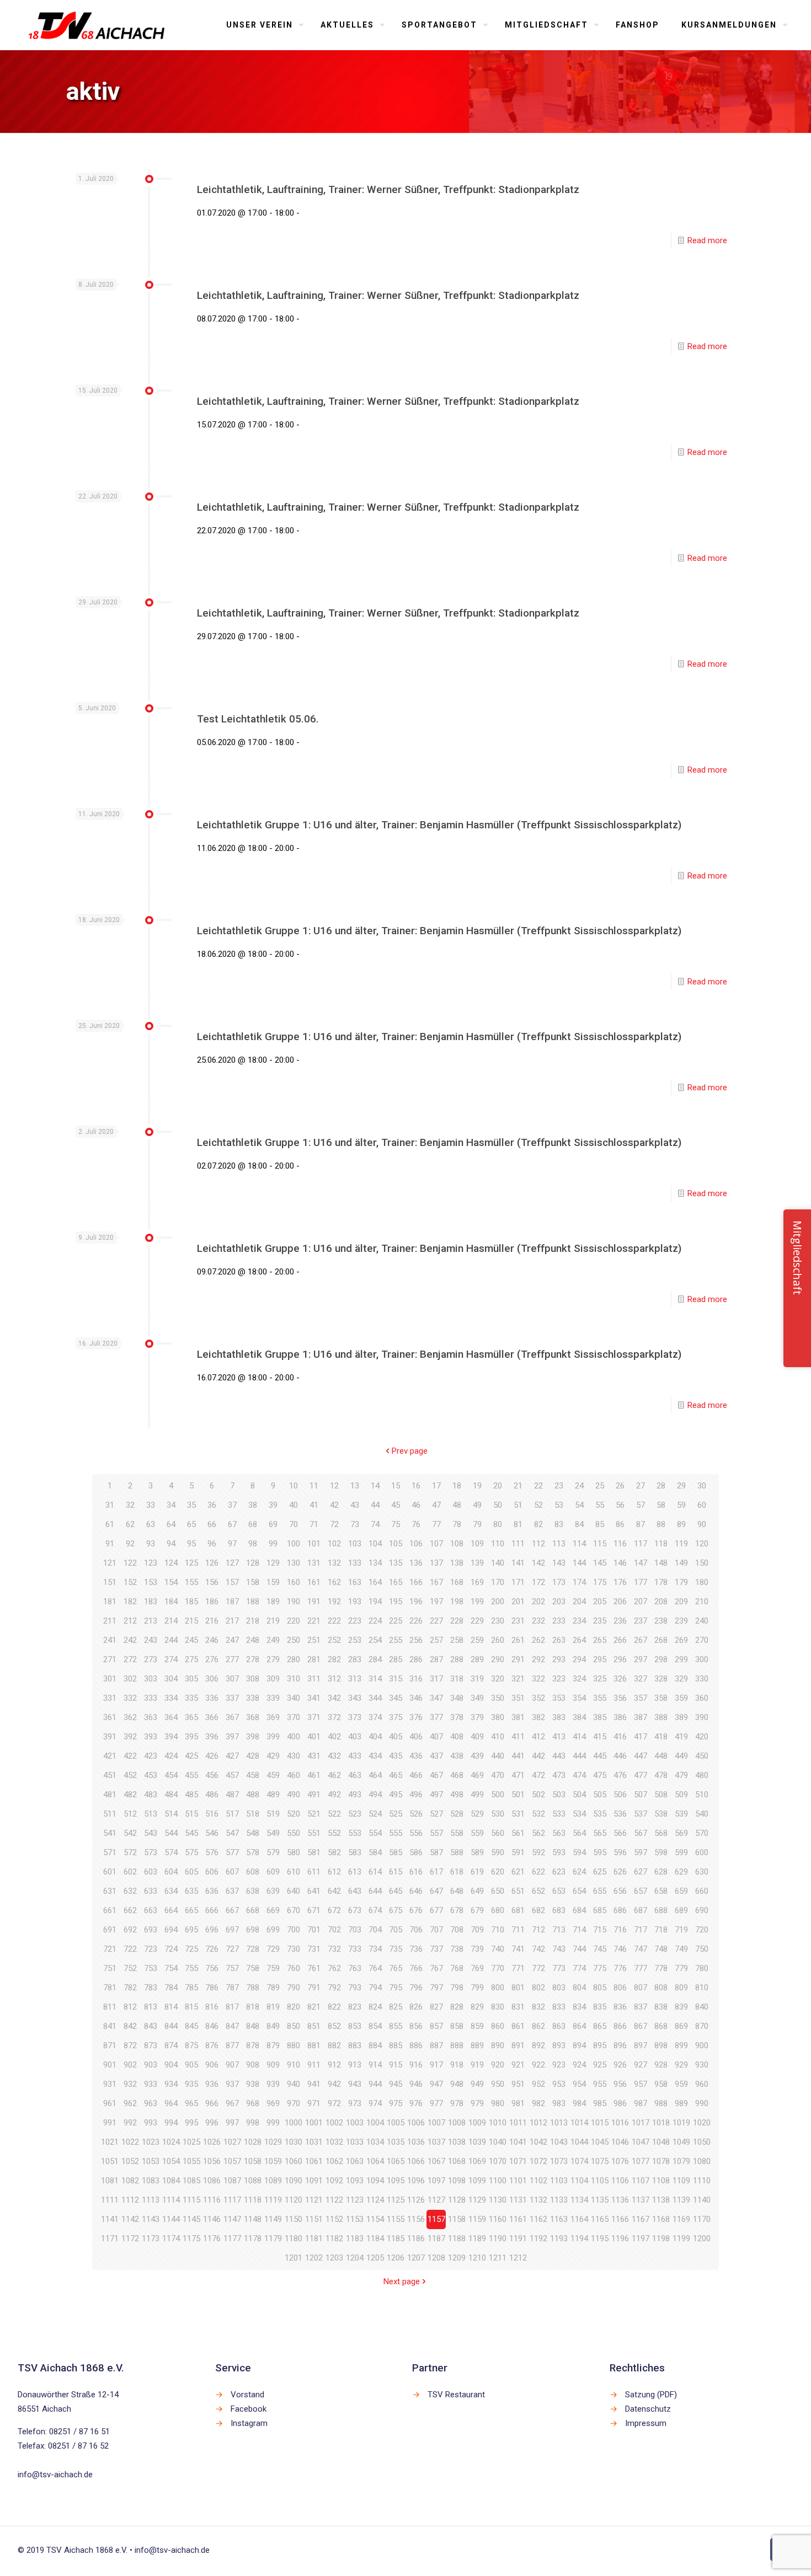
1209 (457, 2258)
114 (579, 1544)
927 (641, 2065)
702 (334, 1930)
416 (620, 1737)
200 (498, 1602)
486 (212, 1795)
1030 (294, 2142)
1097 (436, 2181)
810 (702, 1988)
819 (273, 2007)
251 (314, 1640)
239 (681, 1621)
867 (641, 2026)
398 (253, 1737)
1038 (457, 2142)
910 (294, 2065)
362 (130, 1717)
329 (681, 1679)
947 (436, 2084)
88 (661, 1524)
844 (171, 2026)
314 (375, 1679)
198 (457, 1602)
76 (416, 1524)
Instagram (249, 2423)
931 (110, 2084)
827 (436, 2007)
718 (661, 1930)
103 (355, 1544)
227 (436, 1621)
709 (477, 1930)
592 (538, 1852)
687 (641, 1910)
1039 (477, 2142)
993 (151, 2123)
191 (314, 1602)
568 (661, 1833)
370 (294, 1717)
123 (151, 1563)
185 (191, 1602)
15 (396, 1486)
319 (477, 1679)
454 (171, 1775)
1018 (661, 2123)
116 (620, 1544)
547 (232, 1833)
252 (334, 1640)
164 (375, 1582)
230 (498, 1621)
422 (130, 1756)
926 (620, 2065)
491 (314, 1795)
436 (416, 1756)
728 (253, 1949)
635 (191, 1891)
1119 (273, 2200)
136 (416, 1563)
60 (702, 1505)
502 (538, 1795)
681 (518, 1910)
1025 (191, 2142)
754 (171, 1968)
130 (294, 1563)
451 (110, 1775)
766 (416, 1968)
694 (171, 1930)
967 (232, 2103)
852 (334, 2026)
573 (151, 1852)
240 (702, 1621)
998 (253, 2123)
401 (314, 1737)
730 (294, 1949)
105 (396, 1544)
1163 (559, 2219)
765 (396, 1968)
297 (641, 1659)
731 (314, 1949)
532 (538, 1814)
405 (396, 1737)
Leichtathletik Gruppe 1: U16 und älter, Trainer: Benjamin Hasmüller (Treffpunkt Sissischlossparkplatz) (439, 825)
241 (110, 1640)
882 (334, 2045)
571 (110, 1852)
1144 (171, 2219)
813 (151, 2007)
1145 (191, 2219)
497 (436, 1795)
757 (232, 1968)
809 (681, 1988)
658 (661, 1891)
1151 (314, 2219)
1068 (457, 2161)
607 (232, 1872)
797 (436, 1988)
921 (518, 2065)
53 (559, 1505)
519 (273, 1814)
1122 (334, 2200)
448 (661, 1756)
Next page (402, 2282)
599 (681, 1852)
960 (702, 2084)
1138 (661, 2200)
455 (191, 1775)
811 (110, 2007)
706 (416, 1930)
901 (110, 2065)
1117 (232, 2200)
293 (559, 1659)
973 (355, 2103)
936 (212, 2084)
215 (191, 1621)
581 (314, 1852)
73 (355, 1524)
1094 (375, 2181)
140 (498, 1563)
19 (477, 1486)
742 (538, 1949)
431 (314, 1756)
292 (538, 1659)
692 (130, 1930)
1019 (681, 2123)
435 (396, 1756)
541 (110, 1833)
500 (498, 1795)
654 (579, 1891)
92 (130, 1544)
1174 (171, 2238)
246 (212, 1640)
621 (518, 1872)
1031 (314, 2142)
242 (130, 1640)
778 (661, 1968)
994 (171, 2123)
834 (579, 2007)
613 (355, 1872)
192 (334, 1602)
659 (681, 1891)
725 (191, 1949)
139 (477, 1563)
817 (232, 2007)
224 (375, 1621)
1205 (375, 2258)
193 (355, 1602)
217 (232, 1621)
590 (498, 1852)
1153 (355, 2219)
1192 (538, 2238)
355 (600, 1698)
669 (273, 1910)
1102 (538, 2181)
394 (171, 1737)
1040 (498, 2142)
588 (457, 1852)
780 (702, 1968)
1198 (661, 2238)
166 (416, 1582)
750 (702, 1949)
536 (620, 1814)
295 (600, 1659)
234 (579, 1621)
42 (334, 1505)
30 (702, 1486)
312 (334, 1679)
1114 (171, 2200)
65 (191, 1524)
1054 (171, 2161)
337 (232, 1698)
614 (375, 1872)
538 (661, 1814)
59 (681, 1505)
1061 (314, 2161)
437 (436, 1756)
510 (702, 1795)
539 (681, 1814)
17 (436, 1486)
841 (110, 2026)
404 (375, 1737)
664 (171, 1910)
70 (294, 1524)
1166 (620, 2219)
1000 (294, 2123)
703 (355, 1930)
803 (559, 1988)
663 (151, 1910)
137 (436, 1563)
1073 (559, 2161)
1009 (477, 2123)
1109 (681, 2181)
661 (110, 1910)
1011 (518, 2123)
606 (212, 1872)
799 (477, 1988)
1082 (130, 2181)
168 (457, 1582)
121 (110, 1563)
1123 (355, 2200)
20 (498, 1486)
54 (579, 1505)
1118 (253, 2200)
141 (518, 1563)
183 (151, 1602)
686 (620, 1910)
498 (457, 1795)
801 (518, 1988)
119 (681, 1544)
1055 (191, 2161)
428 (253, 1756)
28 (661, 1486)
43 (355, 1505)
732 (334, 1949)
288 (457, 1659)
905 (191, 2065)
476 (620, 1775)
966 (212, 2103)
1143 (151, 2219)
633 (151, 1891)
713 (559, 1930)
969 (273, 2103)
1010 (498, 2123)
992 (130, 2123)
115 (600, 1544)
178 (661, 1582)
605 (191, 1872)
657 (641, 1891)
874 (171, 2045)
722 (130, 1949)
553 (355, 1833)
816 (212, 2007)
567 (641, 1833)
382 (538, 1717)
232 (538, 1621)
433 (355, 1756)
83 (559, 1524)
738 (457, 1949)
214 (171, 1621)
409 (477, 1737)
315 (396, 1679)
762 (334, 1968)
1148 (253, 2219)
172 (538, 1582)
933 (151, 2084)
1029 (273, 2142)
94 (171, 1544)
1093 (355, 2181)
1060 (294, 2161)
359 (681, 1698)
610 (294, 1872)
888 (457, 2045)
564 (579, 1833)
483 (151, 1795)
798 (457, 1988)
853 (355, 2026)
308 (253, 1679)
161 (314, 1582)
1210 (477, 2258)
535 (600, 1814)
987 (641, 2103)
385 (600, 1717)
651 (518, 1891)
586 (416, 1852)
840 (702, 2007)
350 (498, 1698)
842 (130, 2026)
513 (151, 1814)
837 (641, 2007)
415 (600, 1737)
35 (191, 1505)
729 (273, 1949)
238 (661, 1621)
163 (355, 1582)
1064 (375, 2161)
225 (396, 1621)
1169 (681, 2219)
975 (396, 2103)
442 (538, 1756)
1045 (600, 2142)
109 (477, 1544)
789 (273, 1988)
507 (641, 1795)
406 (416, 1737)
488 (253, 1795)
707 (436, 1930)
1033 (355, 2142)
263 (559, 1640)
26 (620, 1486)
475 (600, 1775)
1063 (355, 2161)
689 (681, 1910)
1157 (436, 2219)
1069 (477, 2161)
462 (334, 1775)
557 (436, 1833)
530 (498, 1814)
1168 (661, 2219)
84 (579, 1524)
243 (151, 1640)
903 (151, 2065)
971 (314, 2103)
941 (314, 2084)
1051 (110, 2161)
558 (457, 1833)
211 (110, 1621)
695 (191, 1930)
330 (702, 1679)
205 (600, 1602)
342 (334, 1698)
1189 (477, 2238)
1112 (130, 2200)
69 (273, 1524)
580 (294, 1852)
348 (457, 1698)
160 (294, 1582)
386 (620, 1717)
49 (477, 1505)
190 (294, 1602)
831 (518, 2007)
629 (681, 1872)
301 (110, 1679)
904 (171, 2065)
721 (110, 1949)
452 (130, 1775)
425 (191, 1756)
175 (600, 1582)
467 (436, 1775)
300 (702, 1659)
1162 (538, 2219)
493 (355, 1795)
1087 (232, 2181)
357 (641, 1698)
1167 (641, 2219)
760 (294, 1968)
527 (436, 1814)
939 (273, 2084)
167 (436, 1582)
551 (314, 1833)
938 (253, 2084)
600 (702, 1852)
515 (191, 1814)
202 (538, 1602)
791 (314, 1988)
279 (273, 1659)
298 (661, 1659)
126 (212, 1563)
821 (314, 2007)
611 (314, 1872)
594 (579, 1852)
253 (355, 1640)
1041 (518, 2142)
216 (212, 1621)
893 (559, 2045)
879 (273, 2045)
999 (273, 2123)
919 (477, 2065)
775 (600, 1968)
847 (232, 2026)
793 (355, 1988)
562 (538, 1833)
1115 (191, 2200)
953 (559, 2084)
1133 (559, 2200)
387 (641, 1717)
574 (171, 1852)
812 (130, 2007)
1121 (314, 2200)
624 (579, 1872)
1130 (498, 2200)
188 (253, 1602)
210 (702, 1602)
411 (518, 1737)
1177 (232, 2238)
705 (396, 1930)
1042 (538, 2142)
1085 (191, 2181)
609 (273, 1872)
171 (518, 1582)
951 (518, 2084)
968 (253, 2103)
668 (253, 1910)
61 (110, 1524)
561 (518, 1833)
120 (702, 1544)
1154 (375, 2219)
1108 (661, 2181)
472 (538, 1775)
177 (641, 1582)
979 (477, 2103)
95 (191, 1544)
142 (538, 1563)
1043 (559, 2142)
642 (334, 1891)
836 (620, 2007)
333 (151, 1698)
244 (171, 1640)
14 (375, 1486)
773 (559, 1968)
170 (498, 1582)
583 (355, 1852)
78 (457, 1524)
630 (702, 1872)
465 (396, 1775)
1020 (702, 2123)
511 (110, 1814)
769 (477, 1968)
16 (416, 1486)
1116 (212, 2200)
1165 (600, 2219)
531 (518, 1814)
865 (600, 2026)
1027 (232, 2142)
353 (559, 1698)
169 (477, 1582)
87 (641, 1524)
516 (212, 1814)
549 (273, 1833)
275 (191, 1659)
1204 (355, 2258)
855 (396, 2026)
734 (375, 1949)
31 (110, 1505)
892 (538, 2045)
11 (314, 1486)
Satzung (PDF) (651, 2395)
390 (702, 1717)
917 (436, 2065)
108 (457, 1544)
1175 (191, 2238)
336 (212, 1698)
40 (294, 1505)
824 (375, 2007)
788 (253, 1988)
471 (518, 1775)
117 (641, 1544)
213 (151, 1621)
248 (253, 1640)
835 (600, 2007)
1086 (212, 2181)
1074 (579, 2161)
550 (294, 1833)
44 (375, 1505)
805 (600, 1988)
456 (212, 1775)
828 (457, 2007)
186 (212, 1602)
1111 (110, 2200)
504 (579, 1795)
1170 (702, 2219)
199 (477, 1602)
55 (600, 1505)
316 (416, 1679)
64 (171, 1524)
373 (355, 1717)
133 (355, 1563)
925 (600, 2065)
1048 (661, 2142)
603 (151, 1872)
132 (334, 1563)
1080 (702, 2161)
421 (110, 1756)
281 (314, 1659)
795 (396, 1988)
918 (457, 2065)
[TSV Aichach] (97, 25)
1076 (620, 2161)
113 (559, 1544)
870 (702, 2026)
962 (130, 2103)
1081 (110, 2181)
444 (579, 1756)
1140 (702, 2200)
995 (191, 2123)
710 (498, 1930)
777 (641, 1968)
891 (518, 2045)
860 (498, 2026)
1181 (314, 2238)
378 (457, 1717)
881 (314, 2045)
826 (416, 2007)
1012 (538, 2123)
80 (498, 1524)
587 (436, 1852)
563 (559, 1833)
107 (436, 1544)
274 (171, 1659)
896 (620, 2045)
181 (110, 1602)
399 (273, 1737)
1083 (151, 2181)
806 (620, 1988)
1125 (396, 2200)
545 (191, 1833)
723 (151, 1949)
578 (253, 1852)
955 (600, 2084)
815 (191, 2007)
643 (355, 1891)
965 (191, 2103)
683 (559, 1910)
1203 (334, 2258)
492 (334, 1795)
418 (661, 1737)
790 (294, 1988)
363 (151, 1717)
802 (538, 1988)
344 (375, 1698)
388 (661, 1717)
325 (600, 1679)
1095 (396, 2181)
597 (641, 1852)
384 (579, 1717)
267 (641, 1640)
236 (620, 1621)
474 (579, 1775)
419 (681, 1737)
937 (232, 2084)
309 (273, 1679)
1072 (538, 2161)
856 (416, 2026)
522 (334, 1814)
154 (171, 1582)
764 (375, 1968)
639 (273, 1891)
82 (538, 1524)
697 (232, 1930)
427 (232, 1756)
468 (457, 1775)
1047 (641, 2142)
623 (559, 1872)
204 (579, 1602)
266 (620, 1640)
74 (375, 1524)
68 (253, 1524)
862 (538, 2026)
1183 (355, 2238)
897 (641, 2045)
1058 (253, 2161)
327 (641, 1679)
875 (191, 2045)
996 (212, 2123)
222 (334, 1621)
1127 (436, 2200)
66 (212, 1524)
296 (620, 1659)
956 (620, 2084)
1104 (579, 2181)
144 (579, 1563)
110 (498, 1544)
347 (436, 1698)
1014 (579, 2123)
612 (334, 1872)
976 (416, 2103)
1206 (396, 2258)
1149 (273, 2219)
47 (436, 1505)
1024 (171, 2142)
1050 (702, 2142)
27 (641, 1486)
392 (130, 1737)
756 (212, 1968)
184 (171, 1602)
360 (702, 1698)
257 (436, 1640)
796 (416, 1988)
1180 (294, 2238)
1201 (294, 2258)
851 (314, 2026)
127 (232, 1563)
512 (130, 1814)
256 (416, 1640)
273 (151, 1659)
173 (559, 1582)
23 (559, 1486)
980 (498, 2103)
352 (538, 1698)
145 (600, 1563)
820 (294, 2007)
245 (191, 1640)
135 (396, 1563)
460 (294, 1775)
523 (355, 1814)
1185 (396, 2238)
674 (375, 1910)
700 (294, 1930)
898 (661, 2045)
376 (416, 1717)
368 (253, 1717)
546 (212, 1833)
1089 (273, 2181)
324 (579, 1679)
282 (334, 1659)
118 (661, 1544)
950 (498, 2084)
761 (314, 1968)
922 (538, 2065)
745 (600, 1949)
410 (498, 1737)
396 (212, 1737)
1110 (702, 2181)
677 (436, 1910)
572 (130, 1852)
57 (641, 1505)
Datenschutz (648, 2409)
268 (661, 1640)
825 (396, 2007)
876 (212, 2045)
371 (314, 1717)
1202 (314, 2258)
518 (253, 1814)
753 (151, 1968)
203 (559, 1602)
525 (396, 1814)
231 (518, 1621)
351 (518, 1698)
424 (171, 1756)
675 (396, 1910)
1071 (518, 2161)
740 (498, 1949)
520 (294, 1814)
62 (130, 1524)
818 (253, 2007)
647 (436, 1891)
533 (559, 1814)
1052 (130, 2161)
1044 (579, 2142)
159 (273, 1582)
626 (620, 1872)
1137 (641, 2200)
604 (171, 1872)
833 (559, 2007)
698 (253, 1930)
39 (273, 1505)
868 (661, 2026)
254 (375, 1640)
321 (518, 1679)
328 (661, 1679)
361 (110, 1717)
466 (416, 1775)
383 (559, 1717)
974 (375, 2103)
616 (416, 1872)
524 (375, 1814)
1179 (273, 2238)
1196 (620, 2238)
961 (110, 2103)
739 (477, 1949)
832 (538, 2007)
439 (477, 1756)
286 (416, 1659)
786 (212, 1988)
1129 (477, 2200)
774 (579, 1968)
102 (334, 1544)
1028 (253, 2142)
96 (212, 1544)
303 (151, 1679)
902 (130, 2065)
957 (641, 2084)
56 (620, 1505)
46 (416, 1505)
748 (661, 1949)
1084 (171, 2181)
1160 (498, 2219)
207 (641, 1602)
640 (294, 1891)
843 (151, 2026)
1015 (600, 2123)
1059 (273, 2161)
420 (702, 1737)
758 (253, 1968)
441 (518, 1756)
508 (661, 1795)
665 (191, 1910)
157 (232, 1582)
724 (171, 1949)
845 (191, 2026)
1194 (579, 2238)
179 (681, 1582)
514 (171, 1814)
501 (518, 1795)
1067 (436, 2161)
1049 (681, 2142)
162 (334, 1582)
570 (702, 1833)
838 (661, 2007)
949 (477, 2084)
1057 (232, 2161)
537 (641, 1814)
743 (559, 1949)
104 (375, 1544)
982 (538, 2103)
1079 (681, 2161)
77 (436, 1524)
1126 (416, 2200)
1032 (334, 2142)
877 (232, 2045)
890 (498, 2045)
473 (559, 1775)
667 (232, 1910)
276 (212, 1659)
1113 (151, 2200)
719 (681, 1930)
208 (661, 1602)
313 (355, 1679)
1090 (294, 2181)
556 (416, 1833)
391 (110, 1737)
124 (171, 1563)
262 (538, 1640)
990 (702, 2103)
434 (375, 1756)
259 (477, 1640)
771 (518, 1968)
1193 (559, 2238)
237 (641, 1621)
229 (477, 1621)
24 (579, 1486)
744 (579, 1949)
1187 (436, 2238)
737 (436, 1949)
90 (702, 1524)
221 (314, 1621)
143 (559, 1563)
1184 (375, 2238)
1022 (130, 2142)
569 (681, 1833)
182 (130, 1602)
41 (314, 1505)
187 (232, 1602)
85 (600, 1524)
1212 (518, 2258)
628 (661, 1872)
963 (151, 2103)
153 (151, 1582)
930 (702, 2065)
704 (375, 1930)
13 (355, 1486)
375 (396, 1717)
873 (151, 2045)
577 (232, 1852)
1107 (641, 2181)
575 (191, 1852)
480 (702, 1775)
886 (416, 2045)
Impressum (646, 2423)
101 (314, 1544)
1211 (498, 2258)
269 (681, 1640)
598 (661, 1852)
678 (457, 1910)
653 (559, 1891)
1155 (396, 2219)
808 (661, 1988)
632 (130, 1891)
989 (681, 2103)
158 (253, 1582)
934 (171, 2084)
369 (273, 1717)
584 (375, 1852)
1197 (641, 2238)
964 (171, 2103)
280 (294, 1659)
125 (191, 1563)
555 (396, 1833)
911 (314, 2065)
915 (396, 2065)
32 (130, 1505)
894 (579, 2045)
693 (151, 1930)
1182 (334, 2238)
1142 (130, 2219)
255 (396, 1640)
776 (620, 1968)
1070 (498, 2161)
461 (314, 1775)
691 (110, 1930)
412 (538, 1737)
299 (681, 1659)
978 (457, 2103)
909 (273, 2065)
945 (396, 2084)
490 (294, 1795)
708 (457, 1930)
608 (253, 1872)
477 (641, 1775)
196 (416, 1602)
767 (436, 1968)
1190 (498, 2238)
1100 (498, 2181)
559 (477, 1833)
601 (110, 1872)
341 (314, 1698)
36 (212, 1505)
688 (661, 1910)
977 (436, 2103)
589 (477, 1852)
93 (151, 1544)
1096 (416, 2181)
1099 (477, 2181)
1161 (518, 2219)
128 (253, 1563)
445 (600, 1756)
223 (355, 1621)
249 (273, 1640)
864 (579, 2026)
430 (294, 1756)
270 (702, 1640)
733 (355, 1949)
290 (498, 1659)
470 (498, 1775)
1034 (375, 2142)
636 (212, 1891)
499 (477, 1795)
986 (620, 2103)
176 (620, 1582)
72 (334, 1524)
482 (130, 1795)
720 (702, 1930)
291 (518, 1659)
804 (579, 1988)
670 (294, 1910)
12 (334, 1486)
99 (273, 1544)
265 (600, 1640)
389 (681, 1717)
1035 (396, 2142)
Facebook (249, 2409)
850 (294, 2026)
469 (477, 1775)
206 (620, 1602)
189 (273, 1602)
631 (110, 1891)
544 (171, 1833)
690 (702, 1910)
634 (171, 1891)
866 (620, 2026)
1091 (314, 2181)
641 (314, 1891)
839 (681, 2007)
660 (702, 1891)
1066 (416, 2161)
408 (457, 1737)
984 (579, 2103)
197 (436, 1602)
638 (253, 1891)
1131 (518, 2200)
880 (294, 2045)
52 (538, 1505)
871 (110, 2045)
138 (457, 1563)
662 (130, 1910)
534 (579, 1814)
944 (375, 2084)
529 (477, 1814)
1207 (416, 2258)
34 (171, 1505)
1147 (232, 2219)
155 (191, 1582)
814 (171, 2007)
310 (294, 1679)
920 (498, 2065)
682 (538, 1910)
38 (253, 1505)
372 (334, 1717)
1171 (110, 2238)
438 (457, 1756)
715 (600, 1930)
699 (273, 1930)
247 (232, 1640)
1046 (620, 2142)
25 (600, 1486)
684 (579, 1910)
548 (253, 1833)
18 (457, 1486)
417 (641, 1737)
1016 (620, 2123)
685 (600, 1910)
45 (396, 1505)
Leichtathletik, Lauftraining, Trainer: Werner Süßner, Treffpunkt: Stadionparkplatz (388, 189)
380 (498, 1717)
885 (396, 2045)
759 (273, 1968)
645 (396, 1891)
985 (600, 2103)
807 (641, 1988)
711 (518, 1930)
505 (600, 1795)
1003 (355, 2123)
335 (191, 1698)
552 (334, 1833)
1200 (702, 2238)
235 (600, 1621)
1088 (253, 2181)
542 (130, 1833)
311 (314, 1679)
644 (375, 1891)
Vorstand (247, 2395)
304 (171, 1679)
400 (294, 1737)
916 (416, 2065)
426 (212, 1756)
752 (130, 1968)
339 (273, 1698)
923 (559, 2065)
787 (232, 1988)
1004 (375, 2123)
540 (702, 1814)
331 (110, 1698)
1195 (600, 2238)
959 (681, 2084)
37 (232, 1505)
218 (253, 1621)
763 (355, 1968)
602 (130, 1872)
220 (294, 1621)
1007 (436, 2123)
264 (579, 1640)
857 (436, 2026)
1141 (110, 2219)
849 (273, 2026)
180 (702, 1582)
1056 (212, 2161)
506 (620, 1795)
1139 (681, 2200)
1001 (314, 2123)
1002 (334, 2123)
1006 (416, 2123)
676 (416, 1910)
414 (579, 1737)
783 (151, 1988)
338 (253, 1698)
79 (477, 1524)
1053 (151, 2161)
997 (232, 2123)
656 (620, 1891)
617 (436, 1872)
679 (477, 1910)
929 (681, 2065)
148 (661, 1563)
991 (110, 2123)
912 (334, 2065)
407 (436, 1737)
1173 (151, 2238)
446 (620, 1756)
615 (396, 1872)
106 (416, 1544)
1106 (620, 2181)
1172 (130, 2238)
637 (232, 1891)
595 (600, 1852)
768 (457, 1968)
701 (314, 1930)
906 (212, 2065)
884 (375, 2045)
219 (273, 1621)
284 (375, 1659)
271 (110, 1659)
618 (457, 1872)
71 (314, 1524)
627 (641, 1872)
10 (294, 1486)
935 (191, 2084)
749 (681, 1949)
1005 (396, 2123)
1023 (151, 2142)
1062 (334, 2161)
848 (253, 2026)
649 (477, 1891)
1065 (396, 2161)
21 (518, 1486)
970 (294, 2103)
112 (538, 1544)
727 (232, 1949)
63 (151, 1524)
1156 (416, 2219)
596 (620, 1852)
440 (498, 1756)
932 (130, 2084)
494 (375, 1795)
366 (212, 1717)
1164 (579, 2219)
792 (334, 1988)
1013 (559, 2123)
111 (518, 1544)
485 (191, 1795)
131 (314, 1563)
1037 (436, 2142)
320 (498, 1679)
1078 (661, 2161)
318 (457, 1679)
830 (498, 2007)
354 (579, 1698)
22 (538, 1486)
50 (498, 1505)
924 (579, 2065)
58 (661, 1505)
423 (151, 1756)
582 (334, 1852)
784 (171, 1988)
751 (110, 1968)
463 (355, 1775)
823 (355, 2007)
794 (375, 1988)
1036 (416, 2142)
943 (355, 2084)
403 (355, 1737)
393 (151, 1737)
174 (579, 1582)
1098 (457, 2181)
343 (355, 1698)
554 (375, 1833)
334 (171, 1698)
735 (396, 1949)
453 (151, 1775)
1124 (375, 2200)
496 (416, 1795)
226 (416, 1621)
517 (232, 1814)
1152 (334, 2219)
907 (232, 2065)
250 (294, 1640)
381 (518, 1717)
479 (681, 1775)
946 (416, 2084)
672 (334, 1910)
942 (334, 2084)
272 (130, 1659)
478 (661, 1775)
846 (212, 2026)
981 (518, 2103)
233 (559, 1621)
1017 (641, 2123)
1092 (334, 2181)
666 (212, 1910)
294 (579, 1659)
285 (396, 1659)
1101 (518, 2181)
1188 (457, 2238)
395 (191, 1737)
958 (661, 2084)
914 (375, 2065)
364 (171, 1717)
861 (518, 2026)
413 (559, 1737)
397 (232, 1737)
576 (212, 1852)
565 (600, 1833)
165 (396, 1582)
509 (681, 1795)
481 (110, 1795)
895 (600, 2045)
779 (681, 1968)
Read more (707, 240)
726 (212, 1949)
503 (559, 1795)
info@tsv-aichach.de (55, 2475)
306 (212, 1679)
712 (538, 1930)
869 (681, 2026)
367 (232, 1717)
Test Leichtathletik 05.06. (258, 719)
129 (273, 1563)
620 (498, 1872)
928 (661, 2065)
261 (518, 1640)
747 (641, 1949)
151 (110, 1582)
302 (130, 1679)
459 (273, 1775)
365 (191, 1717)
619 (477, 1872)
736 (416, 1949)
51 (518, 1505)
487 (232, 1795)
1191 (518, 2238)
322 (538, 1679)
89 (681, 1524)
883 (355, 2045)
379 (477, 1717)
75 (396, 1524)
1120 (294, 2200)
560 (498, 1833)
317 (436, 1679)
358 (661, 1698)
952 (538, 2084)
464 (375, 1775)
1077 (641, 2161)
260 (498, 1640)
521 (314, 1814)
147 (641, 1563)
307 (232, 1679)
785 (191, 1988)
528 (457, 1814)
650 (498, 1891)
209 (681, 1602)
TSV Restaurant (456, 2395)
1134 (579, 2200)
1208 (436, 2258)
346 (416, 1698)
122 (130, 1563)
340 (294, 1698)
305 (191, 1679)
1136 (620, 2200)
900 (702, 2045)
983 (559, 2103)
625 (600, 1872)
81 (518, 1524)
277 (232, 1659)
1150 (294, 2219)
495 (396, 1795)
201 (518, 1602)
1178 (253, 2238)
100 (294, 1544)
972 (334, 2103)
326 (620, 1679)
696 (212, 1930)
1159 (477, 2219)
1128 (457, 2200)
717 (641, 1930)
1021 (110, 2142)
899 (681, 2045)
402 (334, 1737)
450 (702, 1756)
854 (375, 2026)
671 (314, 1910)
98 (253, 1544)
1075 (600, 2161)
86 (620, 1524)
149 (681, 1563)
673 (355, 1910)
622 (538, 1872)
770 (498, 1968)
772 (538, 1968)
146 (620, 1563)
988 (661, 2103)
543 (151, 1833)
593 (559, 1852)
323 (559, 1679)
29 (681, 1486)
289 (477, 1659)
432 (334, 1756)
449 (681, 1756)
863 (559, 2026)
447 (641, 1756)
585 (396, 1852)
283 (355, 1659)
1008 (457, 2123)
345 (396, 1698)
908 (253, 2065)
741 (518, 1949)
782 (130, 1988)
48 (457, 1505)
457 (232, 1775)
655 (600, 1891)
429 (273, 1756)
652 (538, 1891)
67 (232, 1524)
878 (253, 2045)
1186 (416, 2238)
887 (436, 2045)
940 (294, 2084)
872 (130, 2045)
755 (191, 1968)
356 (620, 1698)
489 (273, 1795)
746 (620, 1949)
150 (702, 1563)
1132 (538, 2200)
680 (498, 1910)
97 (232, 1544)
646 (416, 1891)
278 (253, 1659)
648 (457, 1891)
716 (620, 1930)
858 (457, 2026)
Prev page (410, 1451)
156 (212, 1582)
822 (334, 2007)
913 (355, 2065)
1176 (212, 2238)
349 (477, 1698)
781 (110, 1988)
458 (253, 1775)
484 (171, 1795)
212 (130, 1621)
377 (436, 1717)
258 (457, 1640)
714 (579, 1930)
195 (396, 1602)
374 (375, 1717)
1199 (681, 2238)
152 (130, 1582)
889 (477, 2045)
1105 (600, 2181)
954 (579, 2084)
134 (375, 1563)
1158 (457, 2219)
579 (273, 1852)
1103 (559, 2181)
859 (477, 2026)
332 (130, 1698)
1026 (212, 2142)
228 (457, 1621)
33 (151, 1505)
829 (477, 2007)
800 (498, 1988)
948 (457, 2084)
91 (110, 1544)
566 (620, 1833)
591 (518, 1852)
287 (436, 1659)
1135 (600, 2200)
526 (416, 1814)
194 (375, 1602)
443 (559, 1756)
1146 (212, 2219)
